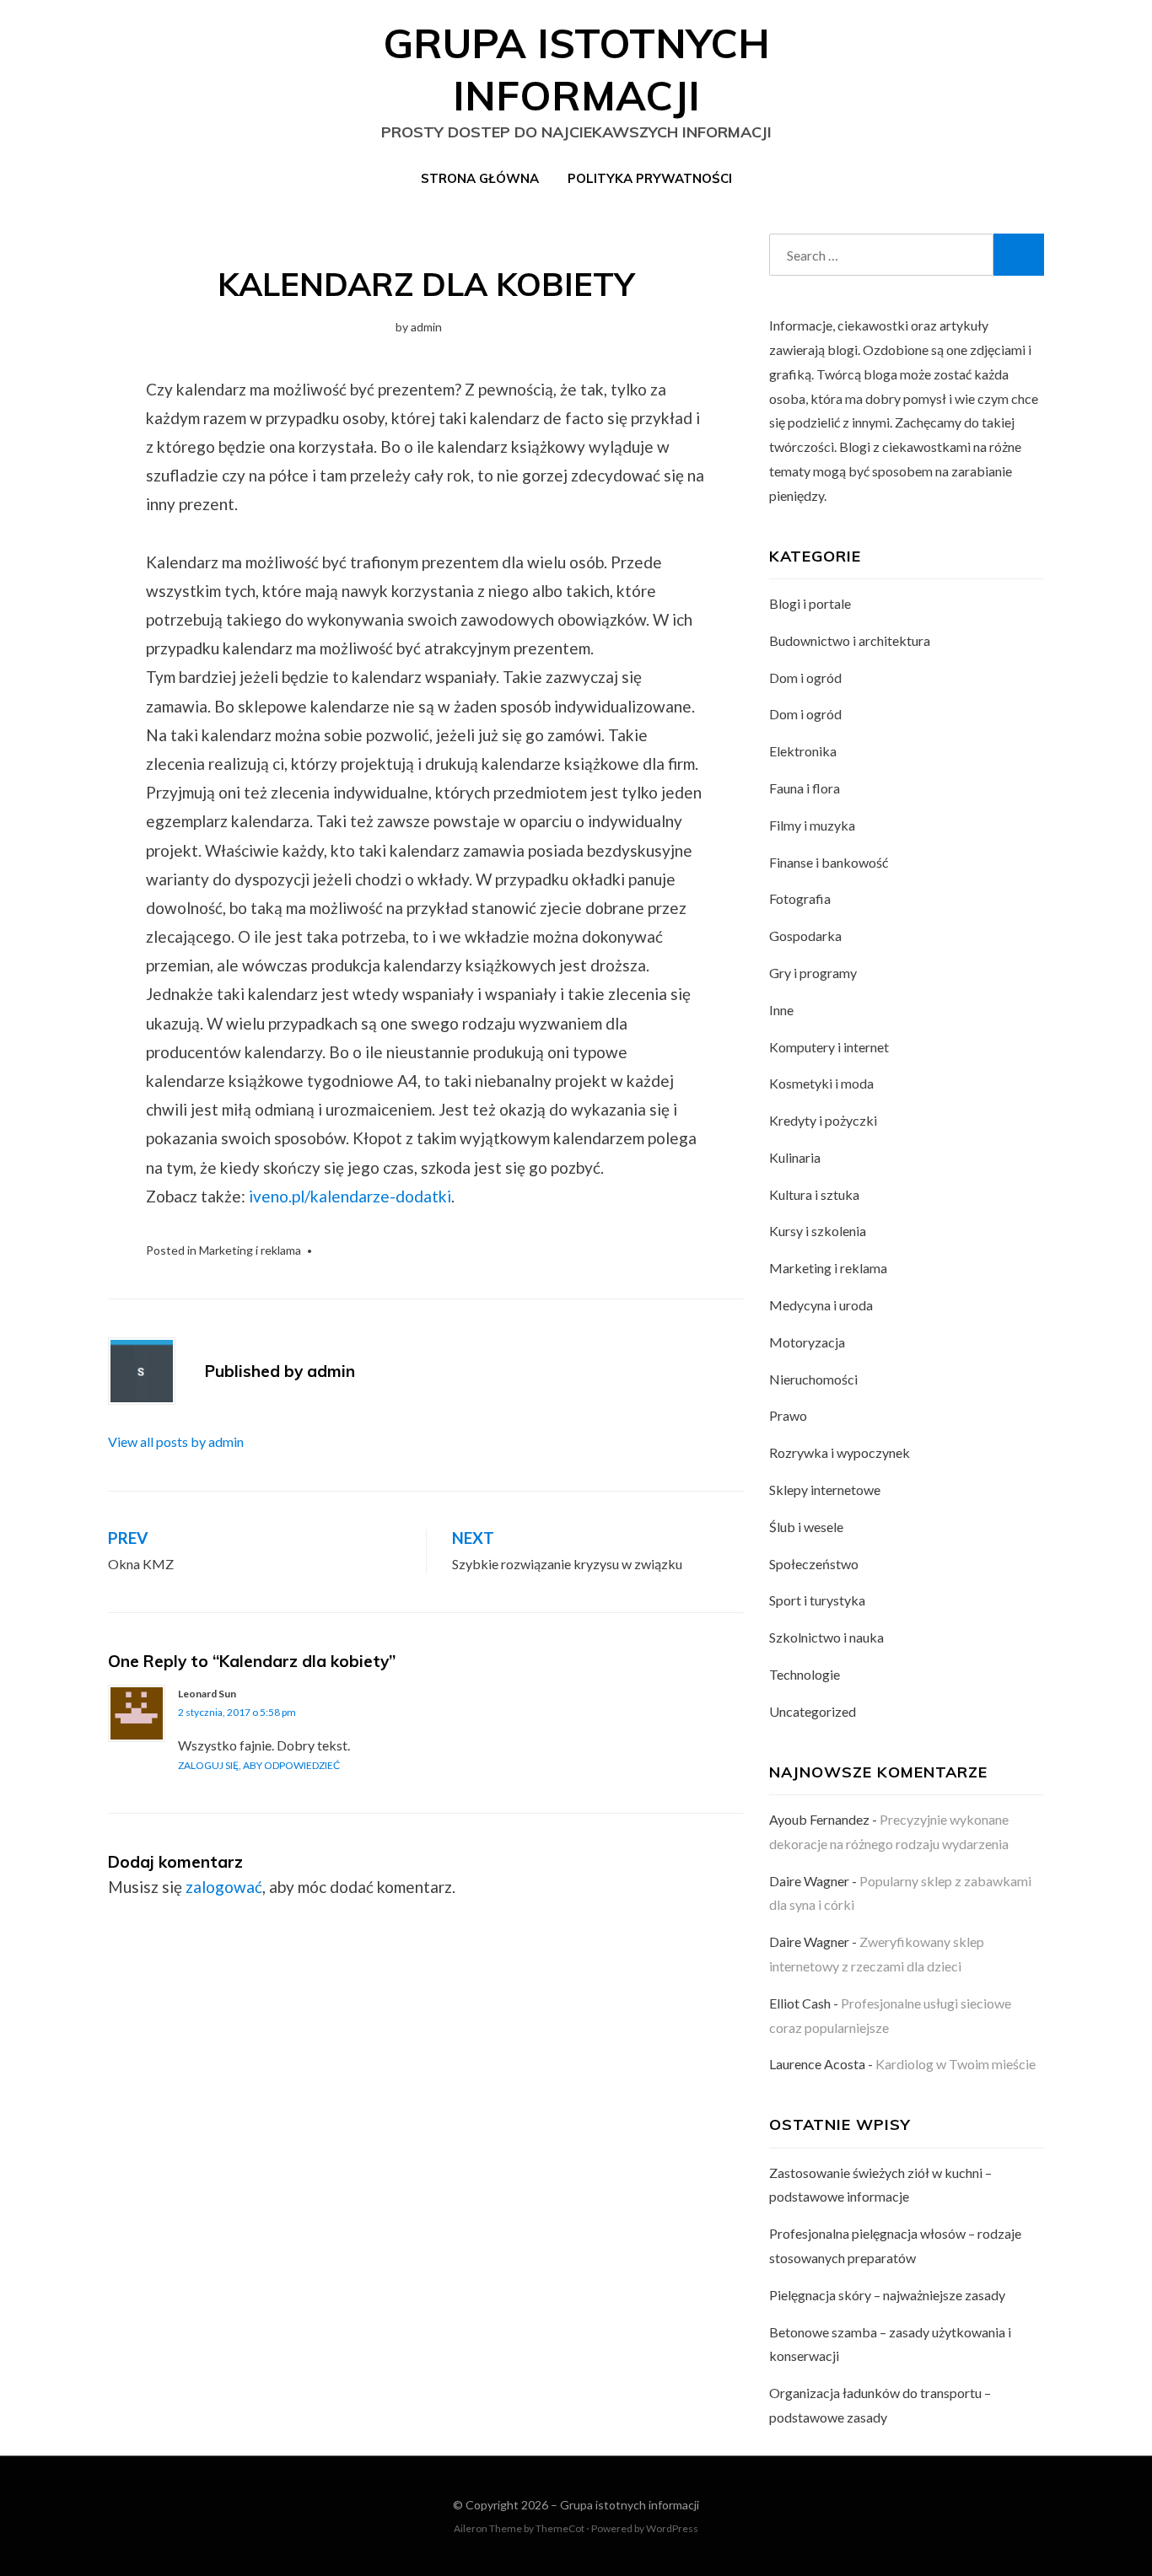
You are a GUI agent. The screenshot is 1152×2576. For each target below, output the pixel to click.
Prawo (788, 1415)
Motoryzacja (807, 1342)
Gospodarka (805, 936)
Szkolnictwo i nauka (826, 1637)
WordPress (672, 2528)
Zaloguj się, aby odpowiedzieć (259, 1765)
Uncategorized (813, 1711)
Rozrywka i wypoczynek (840, 1452)
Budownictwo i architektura (850, 640)
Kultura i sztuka (814, 1194)
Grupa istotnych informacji (630, 2505)
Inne (781, 1010)
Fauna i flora (805, 788)
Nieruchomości (813, 1379)
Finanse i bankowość (829, 862)
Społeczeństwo (814, 1564)
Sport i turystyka (817, 1600)
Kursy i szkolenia (818, 1231)
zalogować (224, 1887)
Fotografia (800, 898)
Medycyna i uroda (821, 1305)
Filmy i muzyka (812, 825)
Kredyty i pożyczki (823, 1120)
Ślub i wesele (806, 1527)
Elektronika (803, 751)
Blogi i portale (810, 603)
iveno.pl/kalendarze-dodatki (350, 1196)
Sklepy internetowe (825, 1490)
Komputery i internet (829, 1047)
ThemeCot (560, 2528)
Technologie (805, 1674)
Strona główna (480, 178)
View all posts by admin (176, 1441)
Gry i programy (813, 973)
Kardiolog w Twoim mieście (956, 2064)
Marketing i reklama (250, 1250)
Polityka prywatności (650, 178)
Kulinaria (795, 1157)
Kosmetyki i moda (821, 1083)
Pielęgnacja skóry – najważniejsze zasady (887, 2295)
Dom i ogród (805, 678)
